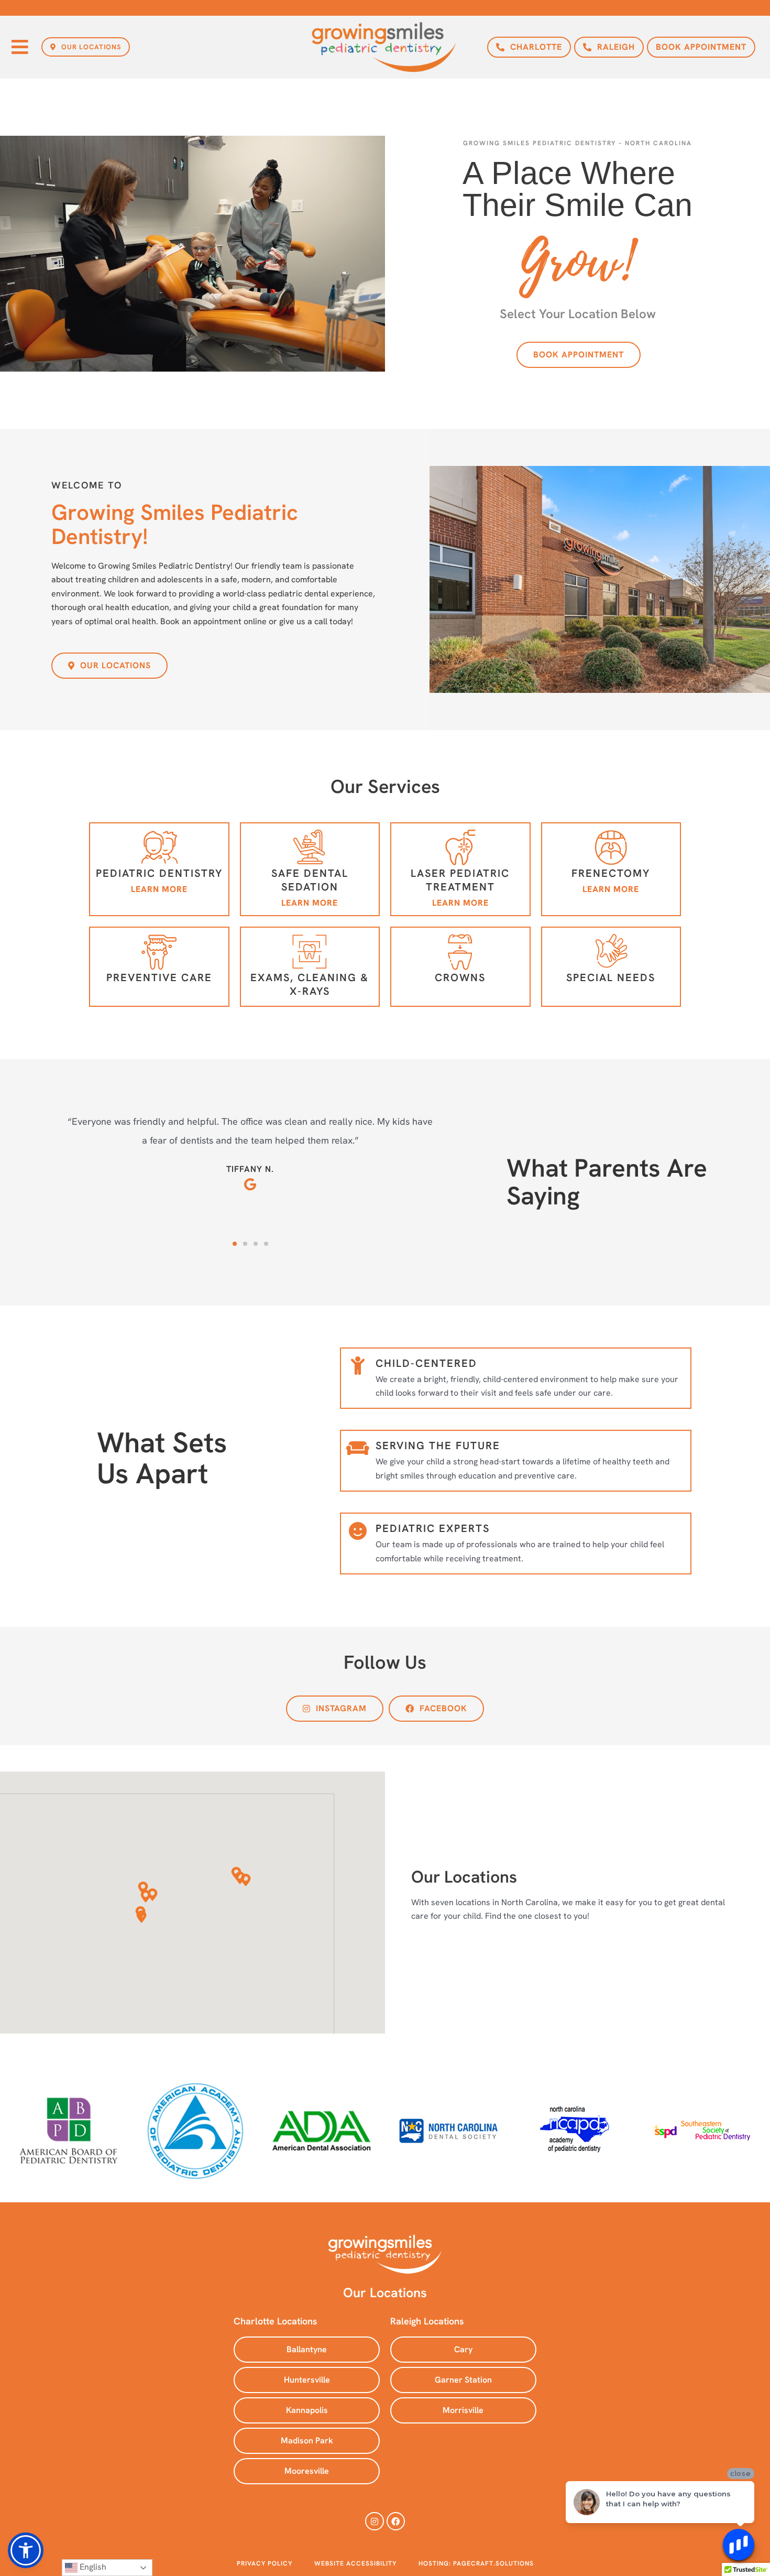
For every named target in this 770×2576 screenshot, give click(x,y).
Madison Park (307, 2441)
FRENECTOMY (611, 873)
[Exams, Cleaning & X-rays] (310, 952)
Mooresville (307, 2471)
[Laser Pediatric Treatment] (460, 847)
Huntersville (307, 2380)
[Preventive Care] (159, 952)
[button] (20, 47)
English (92, 2567)
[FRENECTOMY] (611, 847)
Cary (463, 2349)
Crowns (460, 977)
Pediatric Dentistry (159, 873)
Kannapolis (307, 2410)
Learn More (159, 889)
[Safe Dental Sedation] (310, 847)
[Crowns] (460, 952)
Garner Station (463, 2380)
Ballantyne (307, 2349)
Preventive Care (159, 977)
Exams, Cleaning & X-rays (310, 984)
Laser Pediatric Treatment (460, 880)
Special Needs (611, 977)
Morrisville (463, 2410)
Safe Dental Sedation (310, 880)
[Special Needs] (611, 952)
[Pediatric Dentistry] (159, 847)
